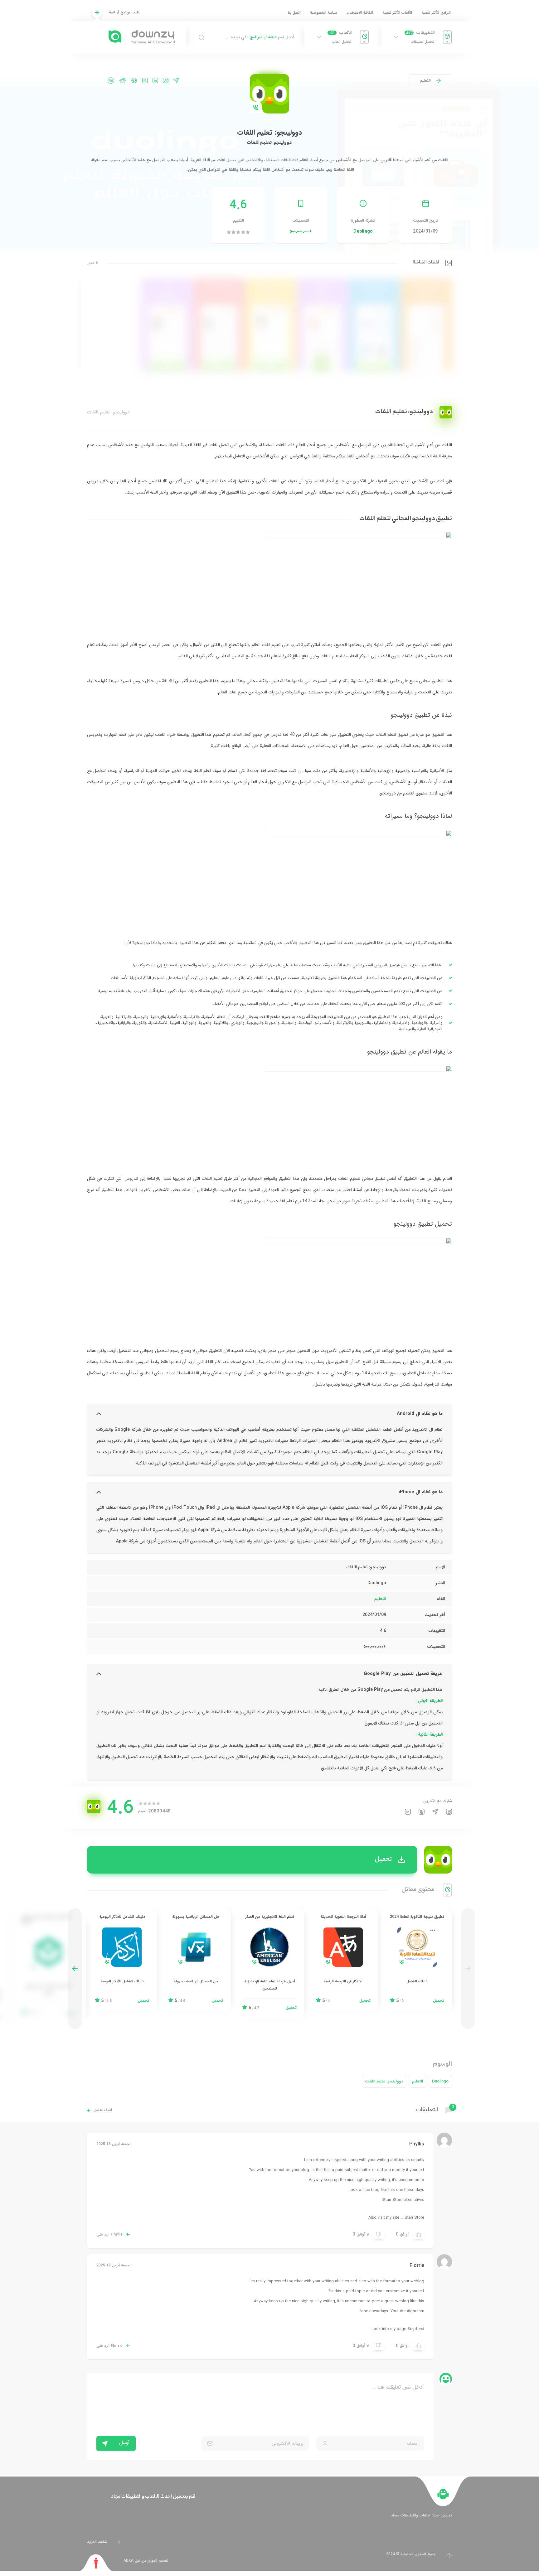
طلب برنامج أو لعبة (124, 12)
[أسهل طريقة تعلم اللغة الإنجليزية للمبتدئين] (269, 1964)
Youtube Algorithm (407, 2311)
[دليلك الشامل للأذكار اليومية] (122, 1960)
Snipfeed (416, 2329)
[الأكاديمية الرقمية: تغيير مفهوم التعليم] (48, 1966)
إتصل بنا (294, 13)
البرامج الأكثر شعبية (436, 13)
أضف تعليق (103, 2110)
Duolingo (363, 231)
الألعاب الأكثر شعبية (397, 13)
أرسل (124, 2443)
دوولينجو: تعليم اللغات (384, 2081)
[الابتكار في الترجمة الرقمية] (343, 1960)
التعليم (425, 81)
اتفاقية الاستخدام (360, 13)
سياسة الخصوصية (324, 13)
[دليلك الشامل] (417, 1960)
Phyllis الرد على (109, 2235)
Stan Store (414, 2218)
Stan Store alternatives (403, 2200)
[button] (75, 1968)
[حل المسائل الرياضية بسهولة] (196, 1960)
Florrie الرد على (109, 2346)
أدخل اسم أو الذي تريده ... (260, 37)
